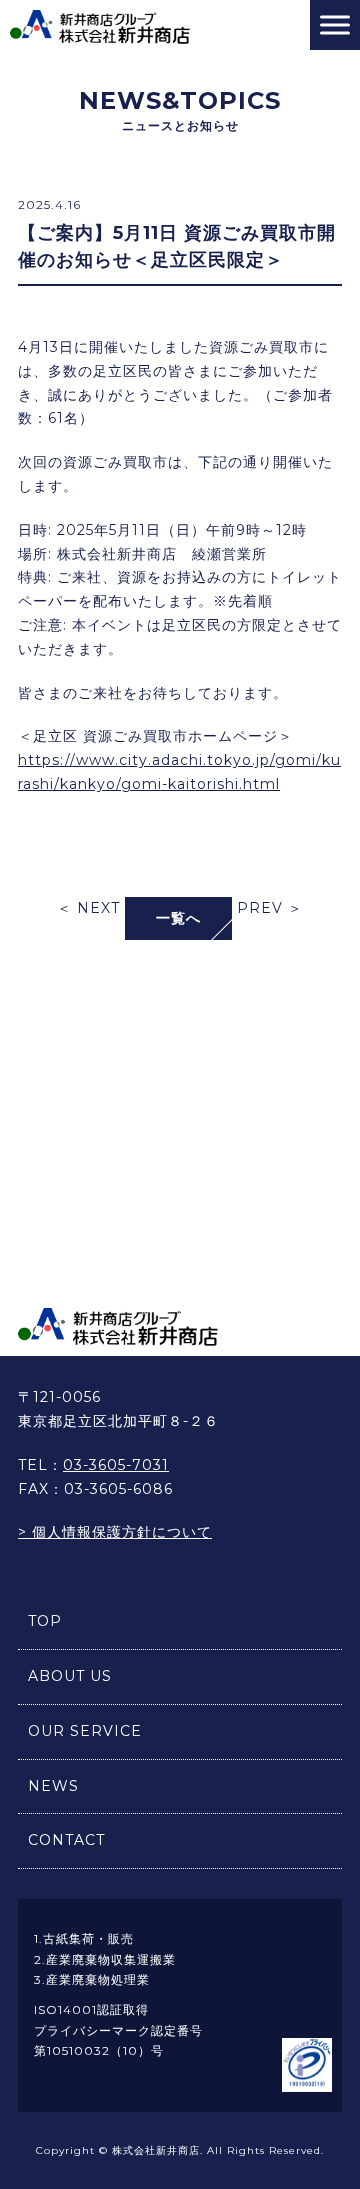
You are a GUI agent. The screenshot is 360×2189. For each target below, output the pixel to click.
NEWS (53, 1786)
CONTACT (66, 1840)
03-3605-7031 (116, 1465)
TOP (45, 1621)
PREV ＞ (270, 908)
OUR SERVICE (85, 1731)
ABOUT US (70, 1676)
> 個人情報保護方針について (115, 1532)
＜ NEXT (88, 908)
